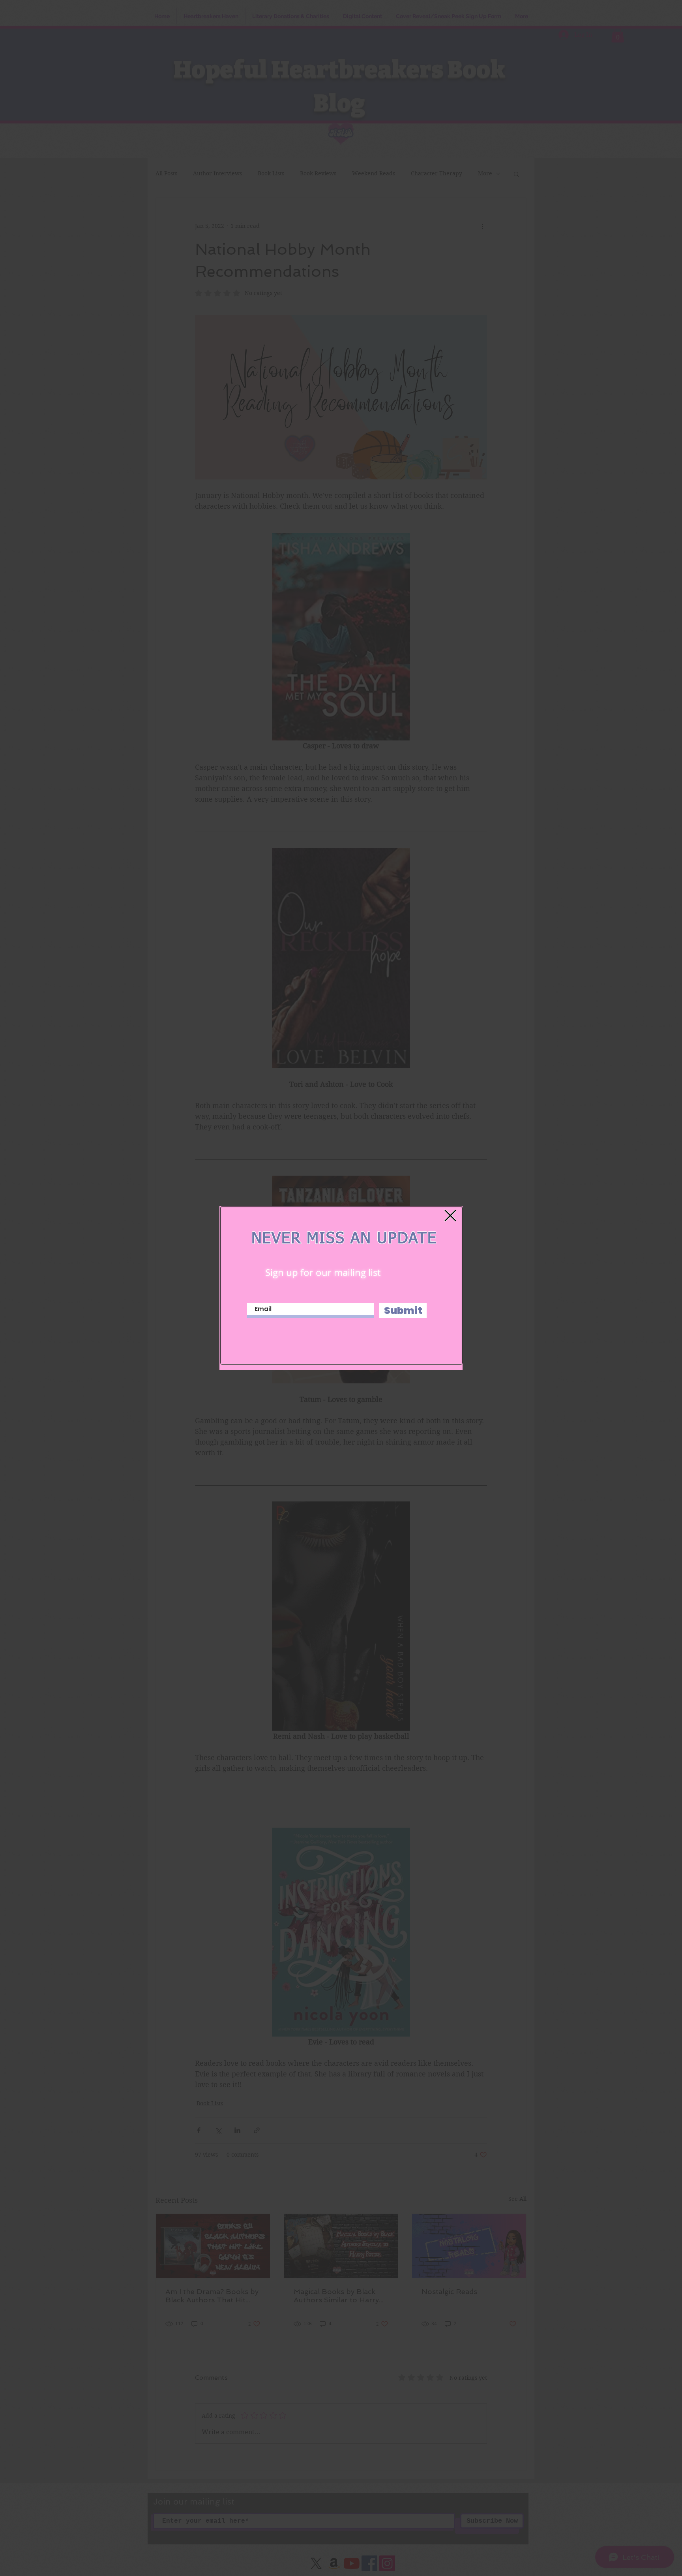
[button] (450, 1216)
